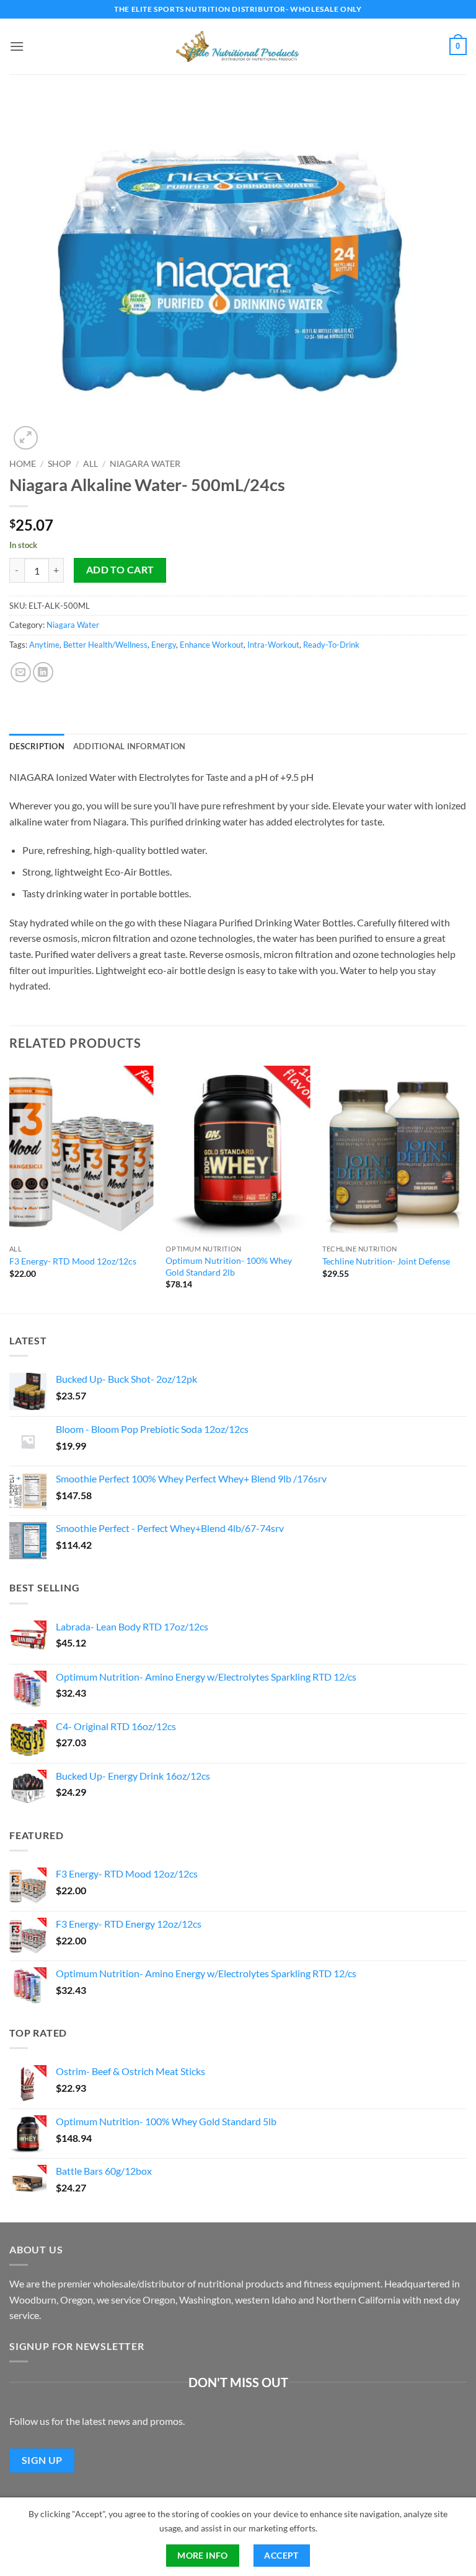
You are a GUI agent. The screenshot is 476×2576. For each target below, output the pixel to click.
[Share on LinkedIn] (43, 672)
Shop (59, 464)
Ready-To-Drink (331, 645)
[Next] (466, 1189)
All (90, 464)
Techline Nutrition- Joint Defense (386, 1261)
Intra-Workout (273, 645)
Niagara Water (145, 464)
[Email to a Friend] (21, 672)
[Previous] (10, 1189)
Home (23, 464)
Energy (164, 645)
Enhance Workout (212, 645)
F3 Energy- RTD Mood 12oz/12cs (73, 1261)
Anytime (44, 645)
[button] (17, 46)
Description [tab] (37, 746)
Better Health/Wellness (105, 645)
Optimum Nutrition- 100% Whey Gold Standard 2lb (229, 1266)
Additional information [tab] (130, 746)
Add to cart (120, 570)
